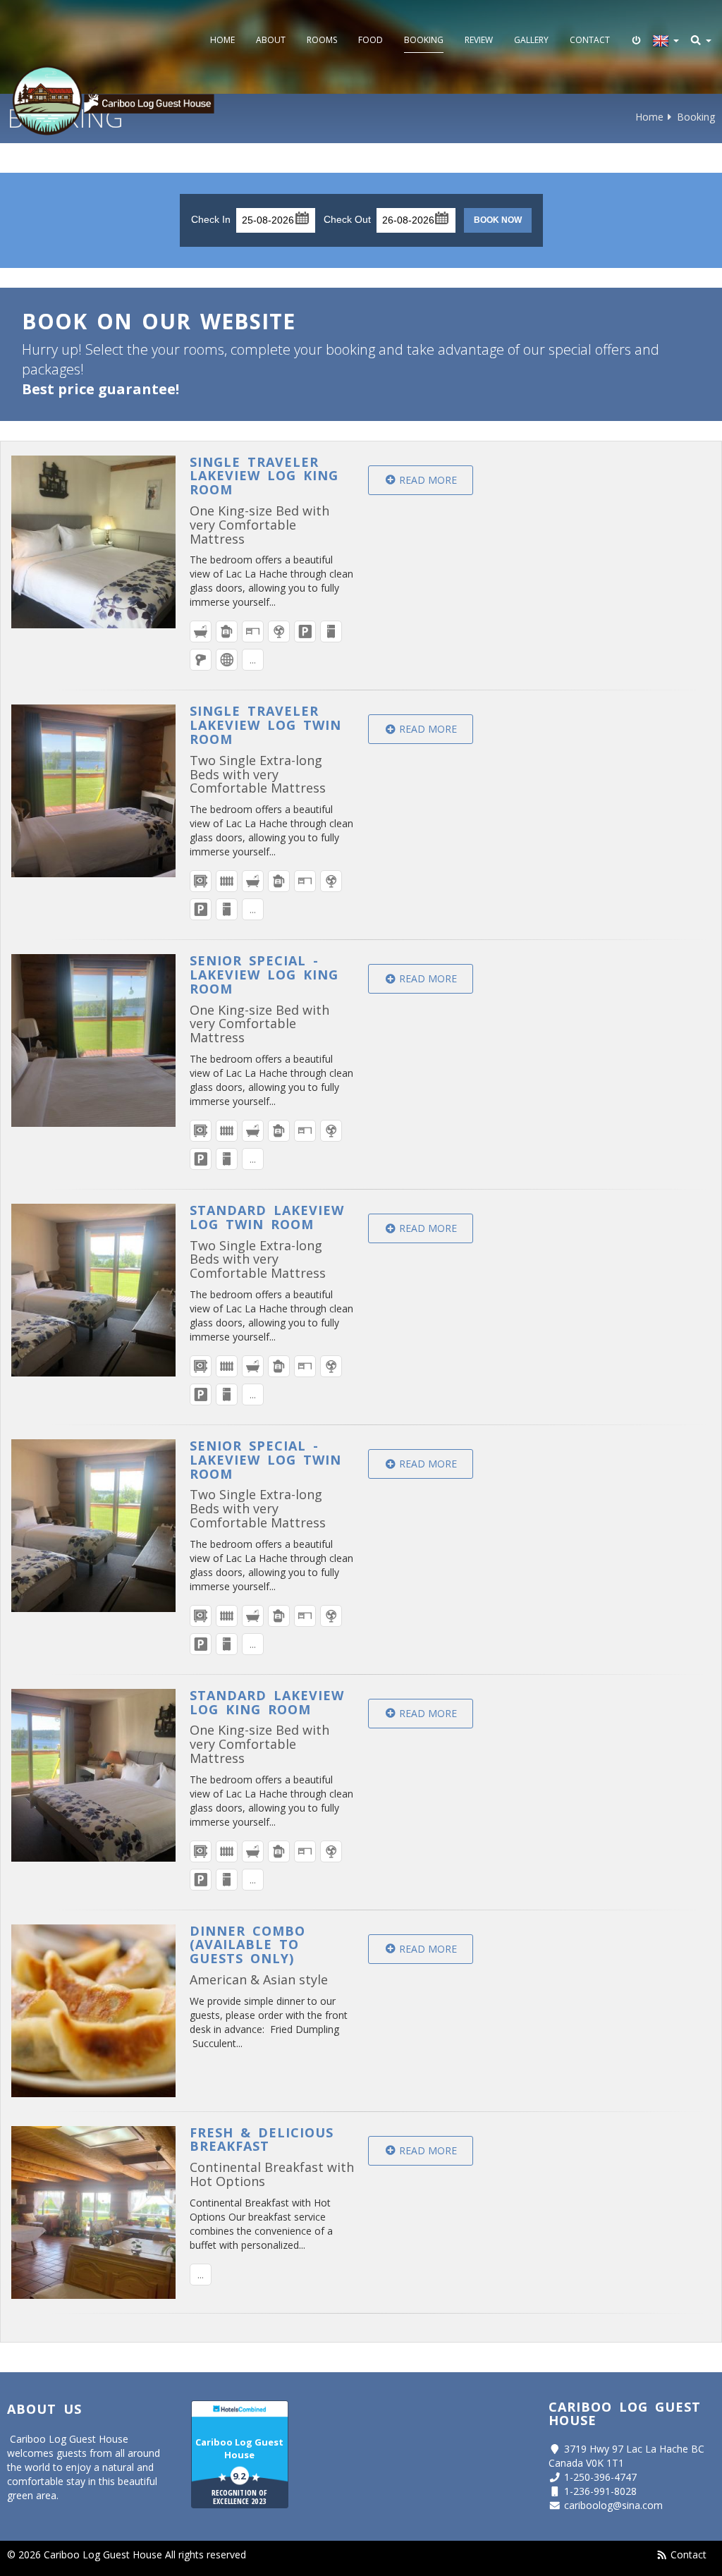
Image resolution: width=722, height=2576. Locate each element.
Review (479, 40)
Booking (424, 40)
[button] (301, 217)
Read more (427, 480)
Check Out (347, 219)
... (253, 660)
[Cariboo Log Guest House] (114, 100)
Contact (590, 40)
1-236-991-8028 (600, 2491)
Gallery (531, 40)
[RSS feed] (662, 2554)
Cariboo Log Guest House (239, 2448)
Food (371, 40)
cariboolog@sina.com (613, 2505)
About (271, 40)
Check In (211, 219)
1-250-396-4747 (600, 2477)
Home (222, 40)
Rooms (322, 40)
